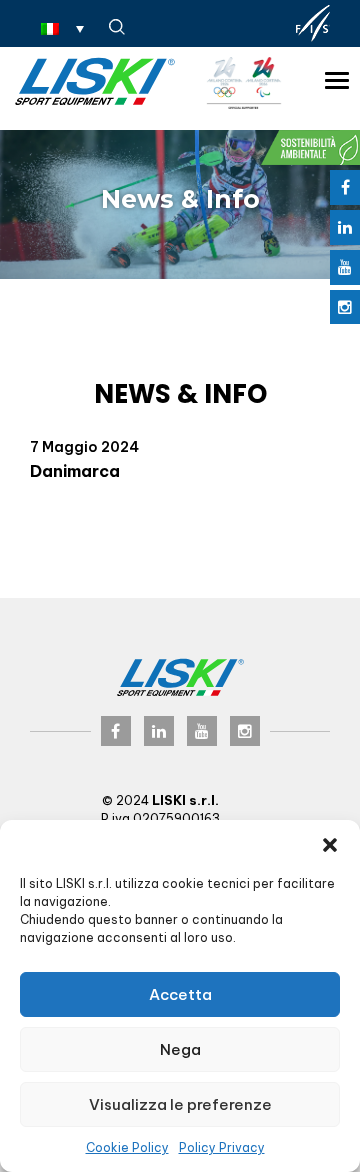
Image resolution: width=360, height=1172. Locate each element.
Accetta (180, 994)
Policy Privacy (222, 1147)
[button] (330, 845)
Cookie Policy (127, 1147)
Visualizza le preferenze (180, 1104)
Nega (180, 1049)
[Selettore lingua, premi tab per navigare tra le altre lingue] (62, 28)
